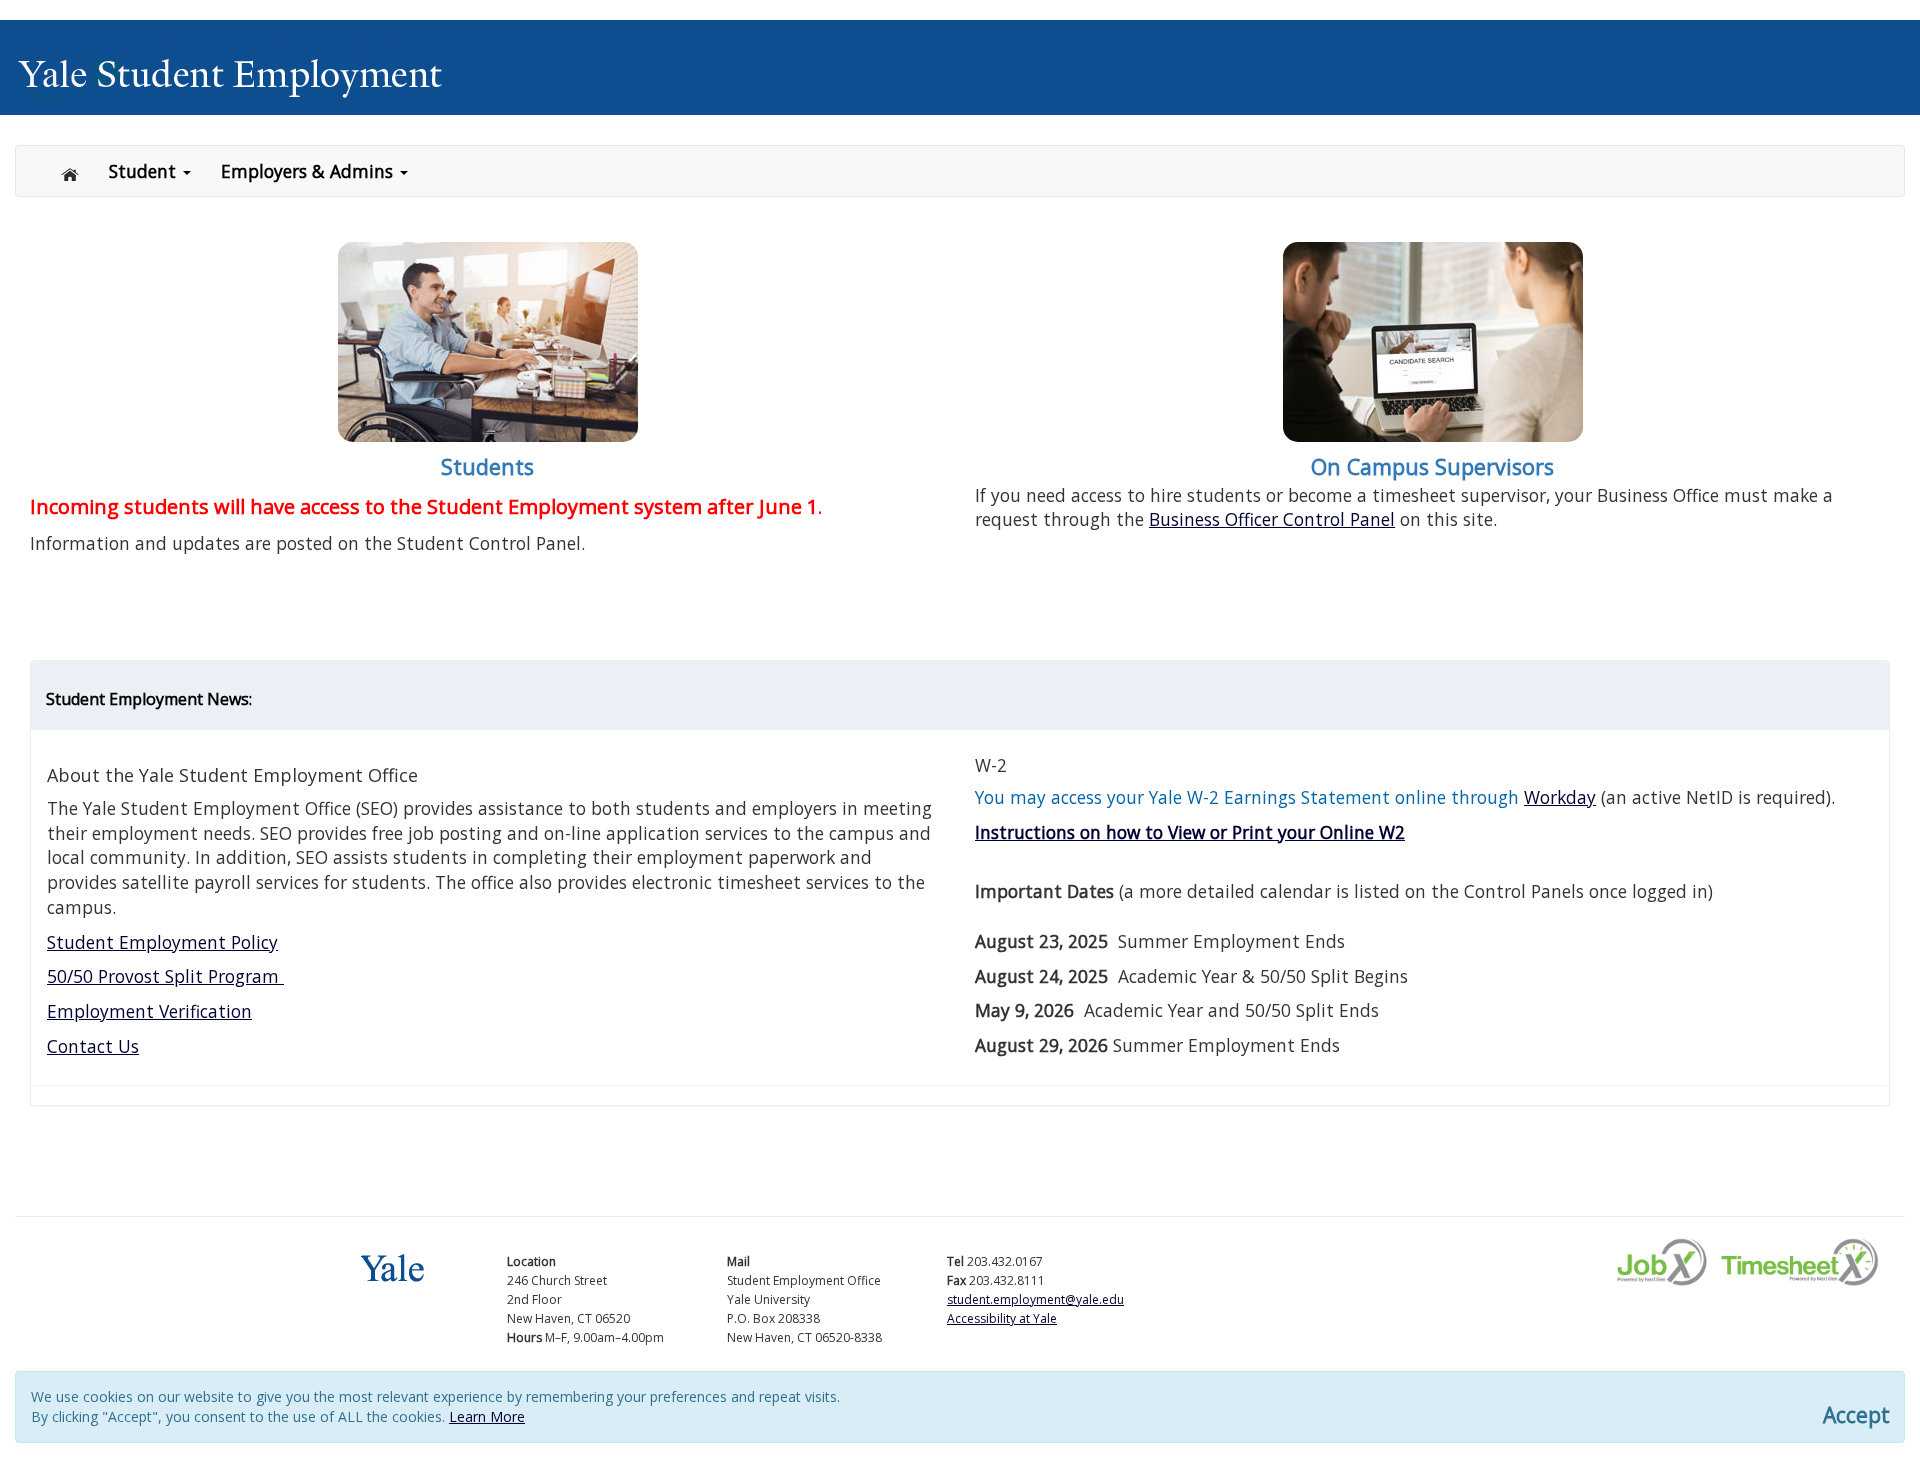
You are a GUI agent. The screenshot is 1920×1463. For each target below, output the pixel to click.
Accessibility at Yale (1002, 1318)
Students (487, 466)
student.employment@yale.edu (1035, 1299)
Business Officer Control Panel (1272, 519)
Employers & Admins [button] (309, 171)
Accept (1856, 1415)
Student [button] (145, 171)
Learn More (487, 1416)
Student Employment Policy (162, 942)
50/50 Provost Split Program (165, 976)
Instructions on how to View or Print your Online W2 (1190, 832)
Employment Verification (149, 1011)
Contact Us (93, 1046)
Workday (1560, 797)
